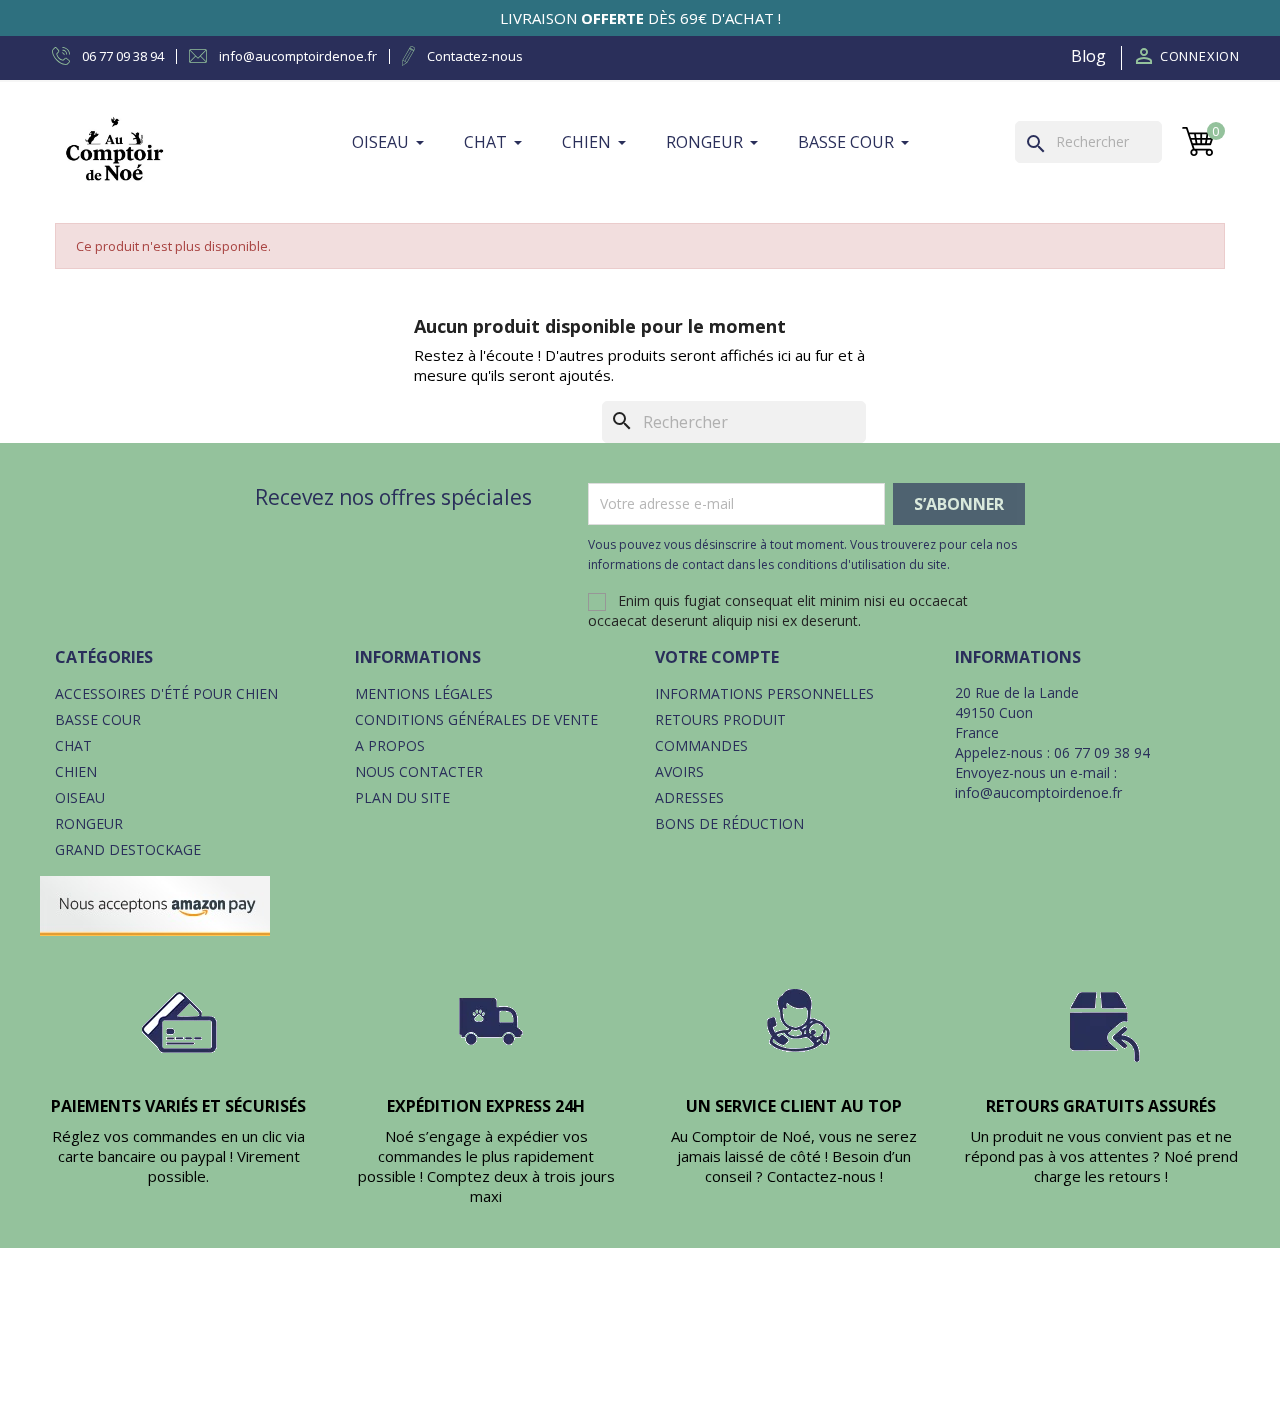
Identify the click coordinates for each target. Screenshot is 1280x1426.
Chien (76, 771)
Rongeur (89, 823)
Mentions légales (424, 693)
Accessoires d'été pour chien (166, 693)
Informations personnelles (764, 693)
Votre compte (717, 657)
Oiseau (80, 797)
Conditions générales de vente (476, 719)
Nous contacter (419, 771)
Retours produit (720, 719)
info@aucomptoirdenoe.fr (1038, 792)
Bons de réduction (729, 823)
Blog (1088, 56)
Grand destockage (128, 849)
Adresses (689, 797)
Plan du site (402, 797)
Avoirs (679, 771)
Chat (73, 745)
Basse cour (98, 719)
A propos (390, 745)
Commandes (701, 745)
